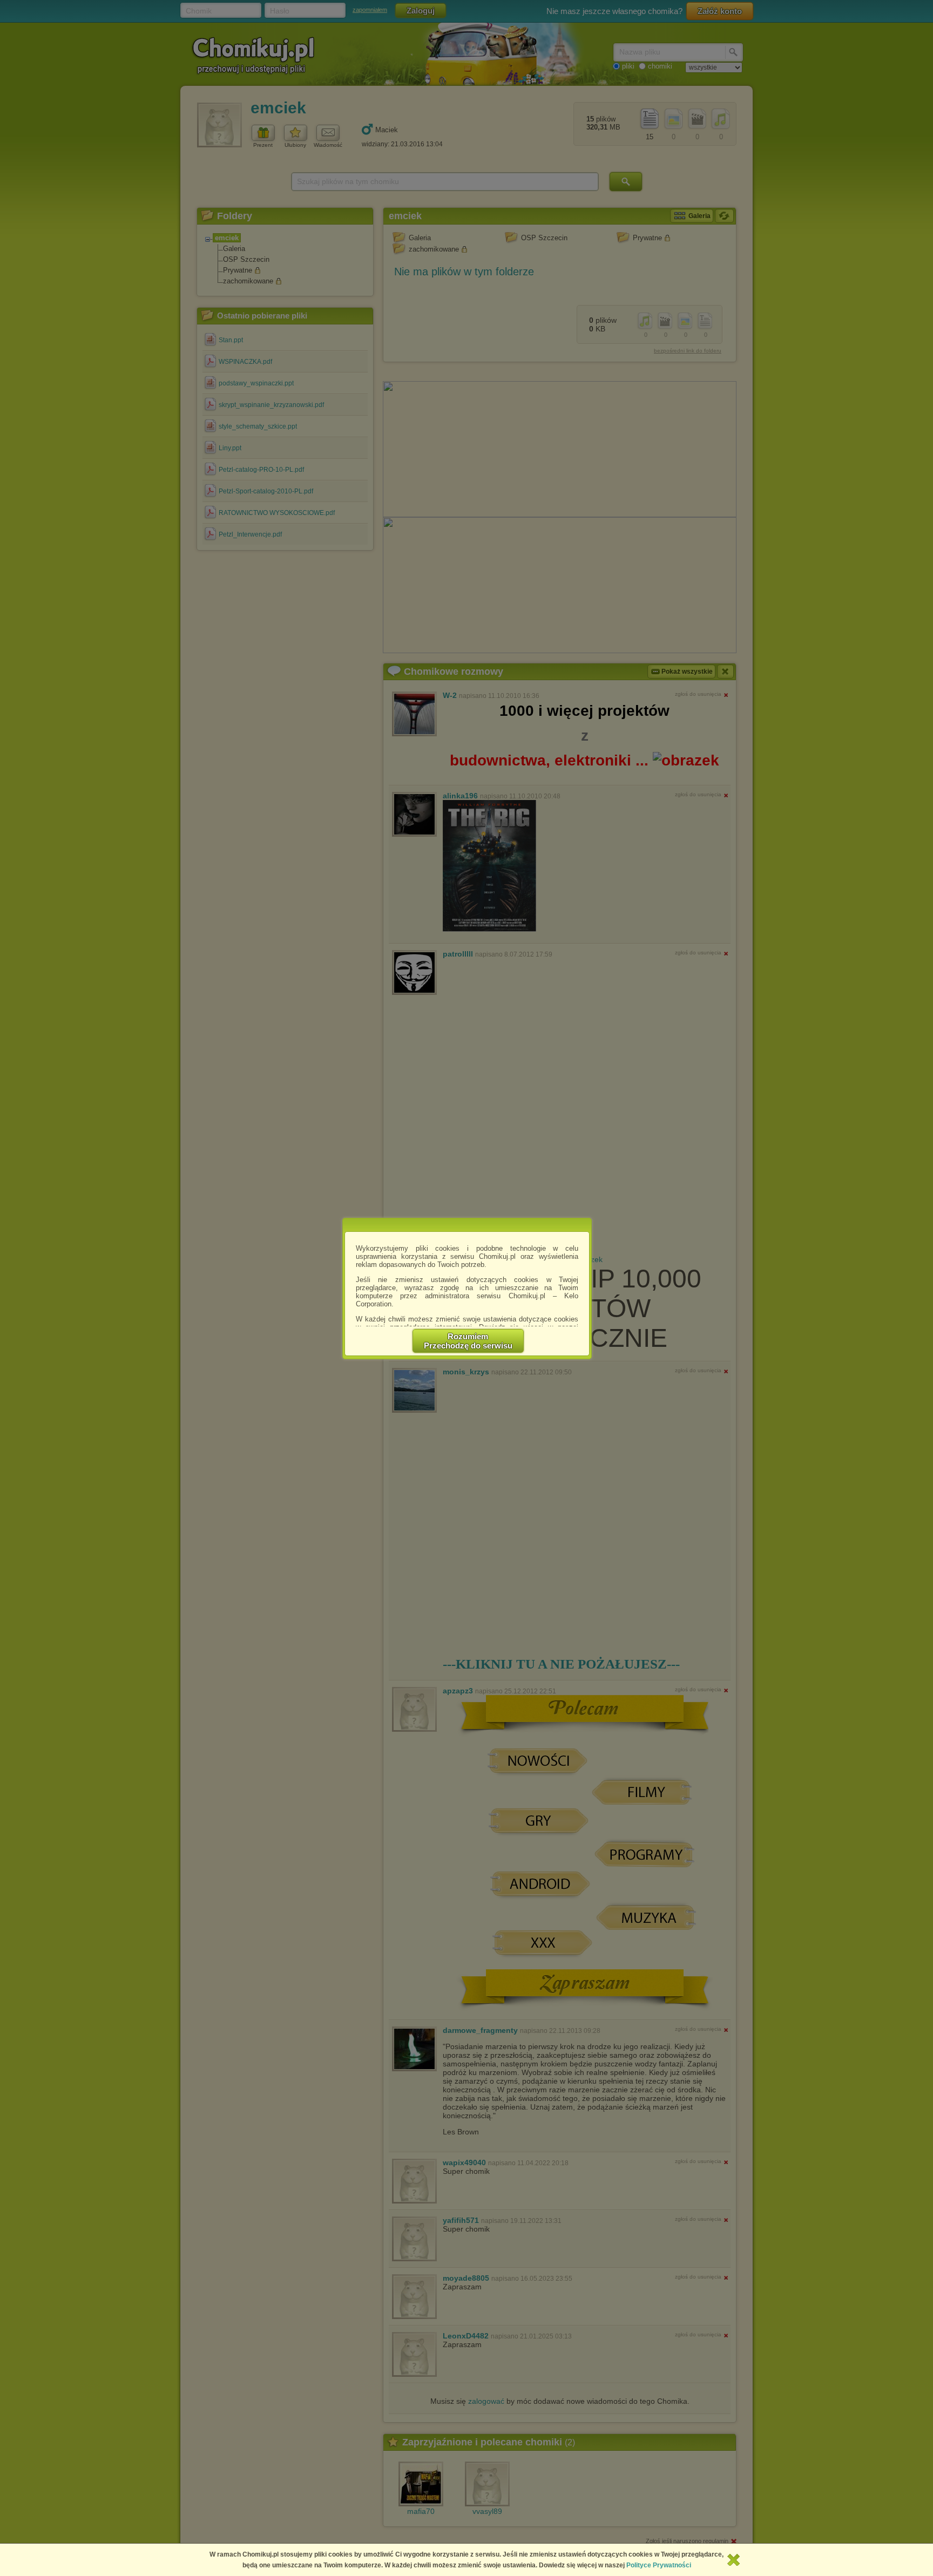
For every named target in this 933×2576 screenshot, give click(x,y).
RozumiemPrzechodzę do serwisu (468, 1341)
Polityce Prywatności (659, 2565)
